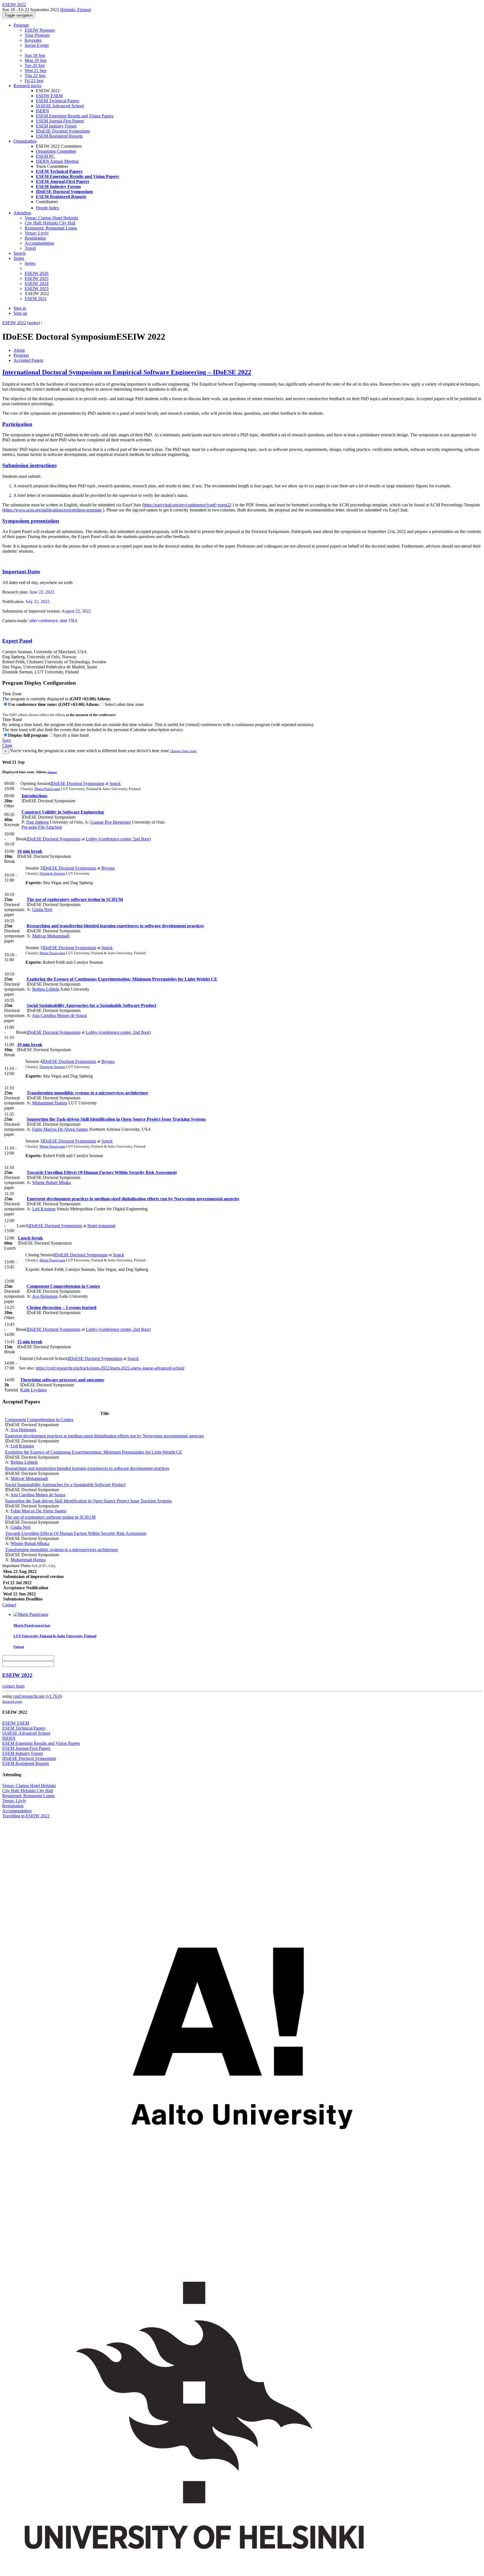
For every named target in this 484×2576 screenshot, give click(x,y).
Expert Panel (17, 641)
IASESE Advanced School (60, 106)
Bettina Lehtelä (46, 989)
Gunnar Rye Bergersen (110, 822)
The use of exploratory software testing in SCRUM (75, 899)
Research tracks (27, 86)
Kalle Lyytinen (33, 1390)
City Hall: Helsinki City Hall (50, 223)
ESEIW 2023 (37, 289)
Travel (30, 248)
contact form (13, 1686)
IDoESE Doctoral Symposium (63, 131)
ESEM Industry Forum (56, 126)
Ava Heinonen (45, 1296)
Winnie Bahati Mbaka (52, 1182)
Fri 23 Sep (34, 81)
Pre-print (29, 827)
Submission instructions (29, 465)
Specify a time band (71, 735)
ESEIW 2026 (37, 273)
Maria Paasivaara (47, 789)
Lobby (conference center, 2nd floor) (118, 839)
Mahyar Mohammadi (51, 936)
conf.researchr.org (29, 1696)
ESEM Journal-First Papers (60, 121)
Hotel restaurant (101, 1226)
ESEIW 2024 (37, 283)
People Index (47, 208)
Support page (12, 1701)
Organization (25, 141)
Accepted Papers (28, 360)
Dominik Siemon (52, 873)
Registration (35, 238)
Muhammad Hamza (50, 1103)
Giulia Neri (42, 910)
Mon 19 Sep (36, 60)
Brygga (108, 868)
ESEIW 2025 (37, 278)
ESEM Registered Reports (59, 136)
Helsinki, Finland (75, 10)
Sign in (20, 308)
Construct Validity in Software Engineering (63, 812)
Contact (9, 1605)
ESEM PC (45, 156)
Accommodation (39, 243)
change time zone (183, 751)
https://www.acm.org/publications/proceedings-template (53, 510)
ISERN (42, 111)
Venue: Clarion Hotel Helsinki (51, 218)
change (52, 772)
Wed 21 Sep (35, 70)
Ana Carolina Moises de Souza (59, 1015)
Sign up (20, 313)
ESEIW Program (40, 30)
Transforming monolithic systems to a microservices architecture (87, 1093)
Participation (17, 424)
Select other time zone (124, 704)
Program (21, 25)
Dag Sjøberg (38, 822)
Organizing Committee (56, 151)
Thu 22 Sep (35, 76)
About (19, 350)
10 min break (30, 851)
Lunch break (30, 1238)
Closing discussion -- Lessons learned (61, 1307)
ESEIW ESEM (49, 96)
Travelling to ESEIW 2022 (26, 1816)
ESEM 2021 (36, 299)
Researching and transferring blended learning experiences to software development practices (115, 926)
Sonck (115, 783)
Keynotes (33, 40)
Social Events (37, 45)
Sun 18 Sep (35, 55)
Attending (22, 213)
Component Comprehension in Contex (63, 1286)
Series (30, 263)
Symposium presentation (31, 521)
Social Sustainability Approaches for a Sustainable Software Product (91, 1005)
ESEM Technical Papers (57, 101)
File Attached (49, 827)
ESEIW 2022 (14, 323)
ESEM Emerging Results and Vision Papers (75, 116)
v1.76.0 (54, 1696)
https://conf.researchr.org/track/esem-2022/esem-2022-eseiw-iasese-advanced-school (110, 1368)
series (33, 323)
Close (7, 745)
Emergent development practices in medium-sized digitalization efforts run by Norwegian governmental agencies (133, 1199)
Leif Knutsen (44, 1209)
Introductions (34, 796)
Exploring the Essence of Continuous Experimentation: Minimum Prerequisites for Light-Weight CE (122, 979)
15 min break (30, 1342)
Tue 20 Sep (35, 65)
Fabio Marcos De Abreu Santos (60, 1129)
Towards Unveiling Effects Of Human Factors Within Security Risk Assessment (102, 1172)
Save (7, 740)
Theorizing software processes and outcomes (62, 1380)
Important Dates (21, 572)
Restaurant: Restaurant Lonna (51, 228)
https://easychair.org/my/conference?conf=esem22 (187, 505)
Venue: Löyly (37, 233)
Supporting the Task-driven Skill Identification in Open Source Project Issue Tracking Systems (116, 1119)
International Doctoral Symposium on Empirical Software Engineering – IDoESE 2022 (127, 372)
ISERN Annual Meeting (57, 161)
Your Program (37, 35)
